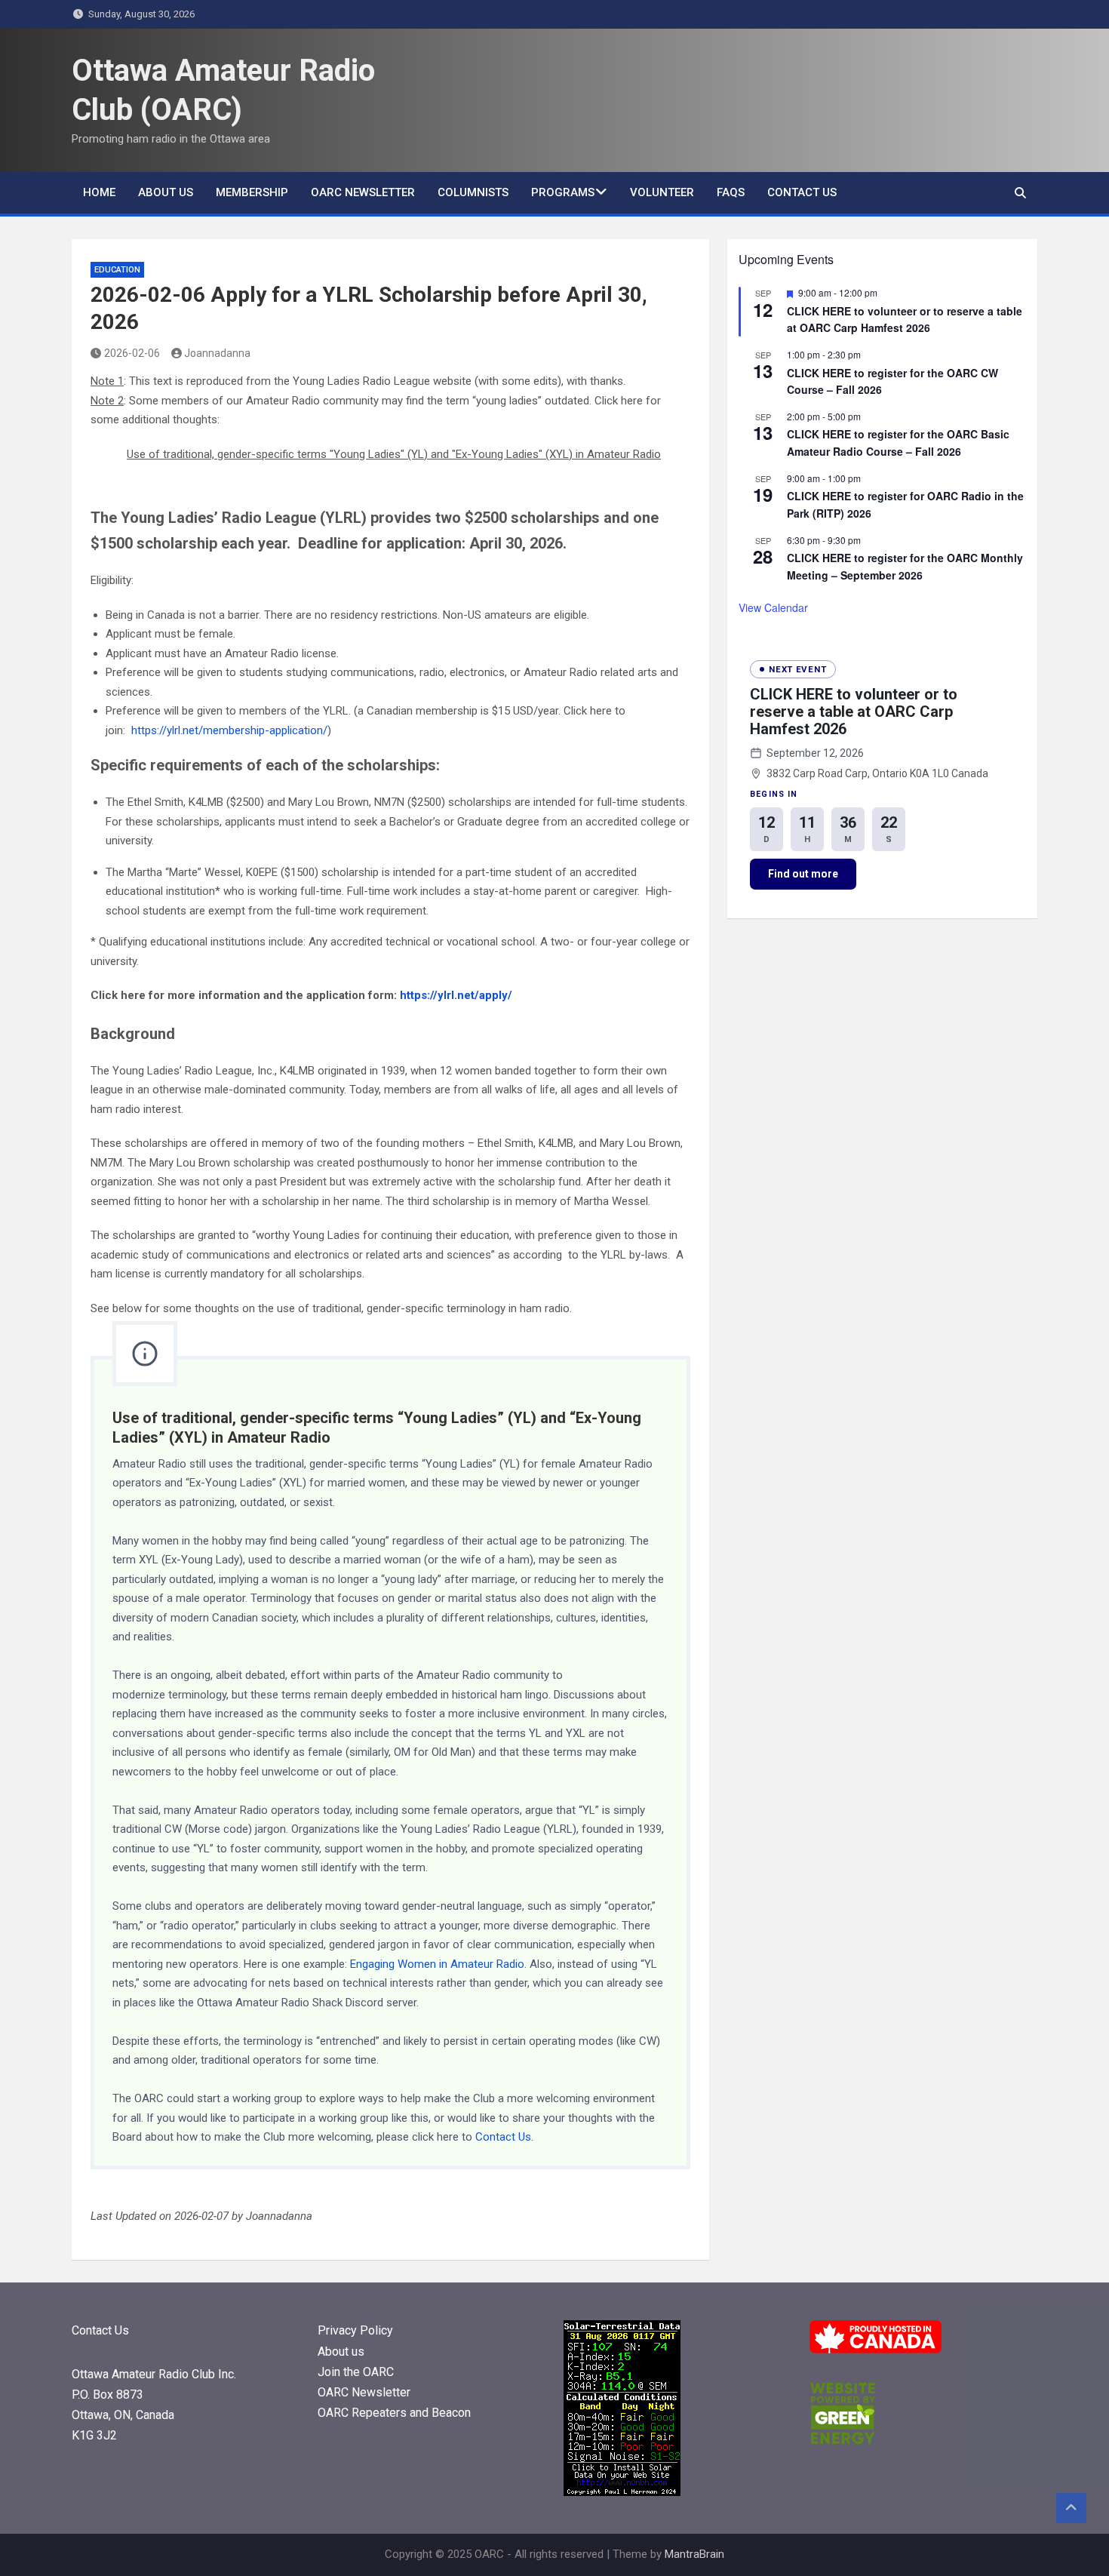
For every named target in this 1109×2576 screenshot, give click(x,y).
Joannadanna (217, 353)
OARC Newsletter (363, 192)
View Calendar (773, 607)
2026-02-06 (132, 353)
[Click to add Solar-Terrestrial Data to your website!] (622, 2329)
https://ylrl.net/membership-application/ (229, 730)
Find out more (803, 874)
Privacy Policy (355, 2330)
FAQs (731, 192)
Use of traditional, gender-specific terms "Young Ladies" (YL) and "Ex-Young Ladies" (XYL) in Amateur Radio (394, 454)
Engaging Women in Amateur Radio (437, 1964)
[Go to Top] (1071, 2508)
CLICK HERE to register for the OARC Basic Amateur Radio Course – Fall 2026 (898, 443)
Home (99, 192)
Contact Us (802, 192)
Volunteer (662, 192)
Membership (252, 192)
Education (117, 270)
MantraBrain (694, 2554)
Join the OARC (357, 2372)
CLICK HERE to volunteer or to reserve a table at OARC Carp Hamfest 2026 (905, 320)
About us (166, 192)
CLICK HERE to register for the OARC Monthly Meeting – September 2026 (905, 566)
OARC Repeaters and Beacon (394, 2413)
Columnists (473, 192)
